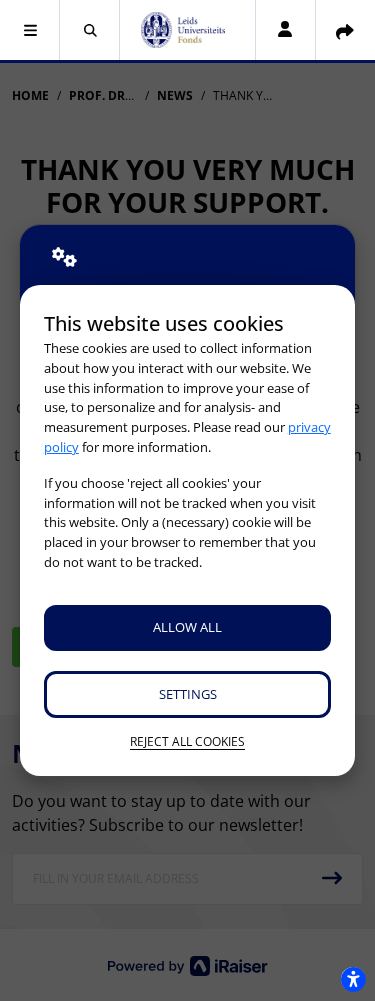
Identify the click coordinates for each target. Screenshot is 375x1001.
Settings (188, 694)
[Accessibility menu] (353, 979)
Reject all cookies (187, 741)
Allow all (187, 627)
